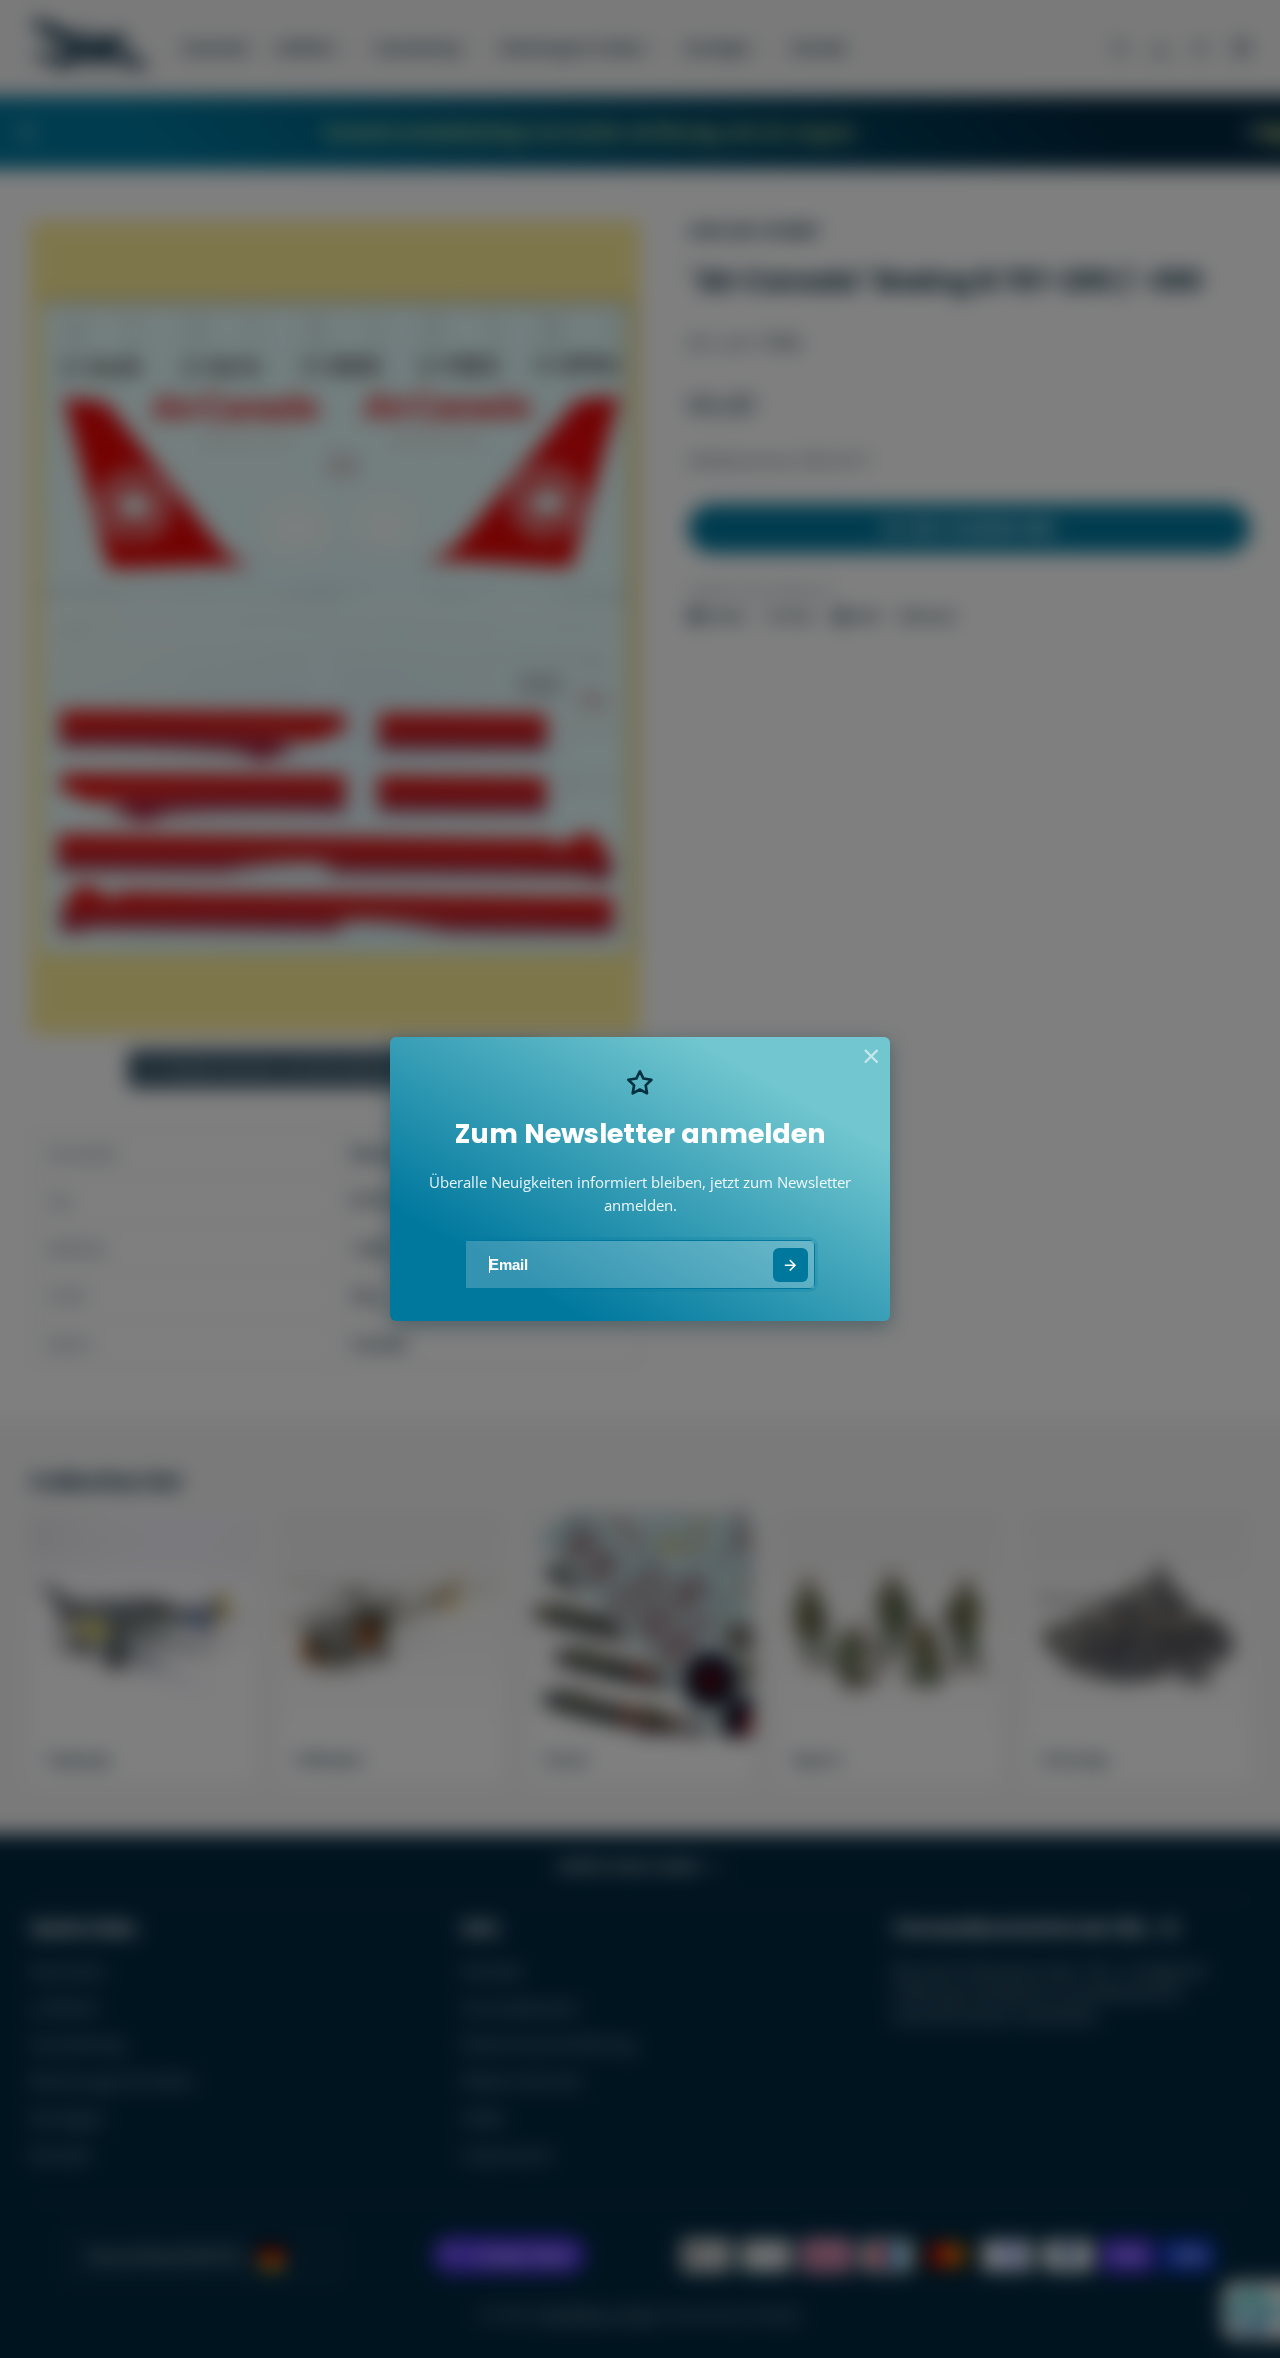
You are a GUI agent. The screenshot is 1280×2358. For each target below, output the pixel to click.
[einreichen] (790, 1265)
